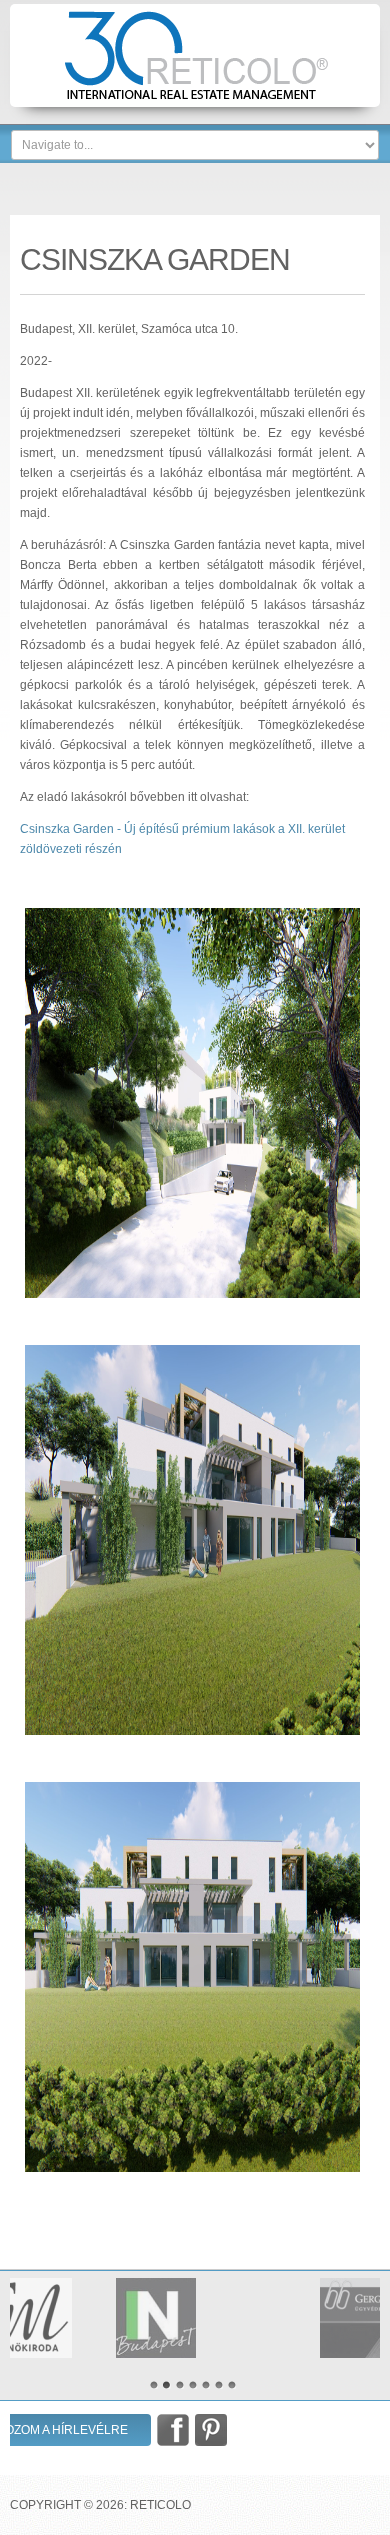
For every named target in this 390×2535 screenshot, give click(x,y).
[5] (206, 2385)
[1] (154, 2385)
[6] (219, 2385)
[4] (193, 2385)
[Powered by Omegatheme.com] (368, 2396)
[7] (232, 2385)
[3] (180, 2385)
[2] (167, 2385)
